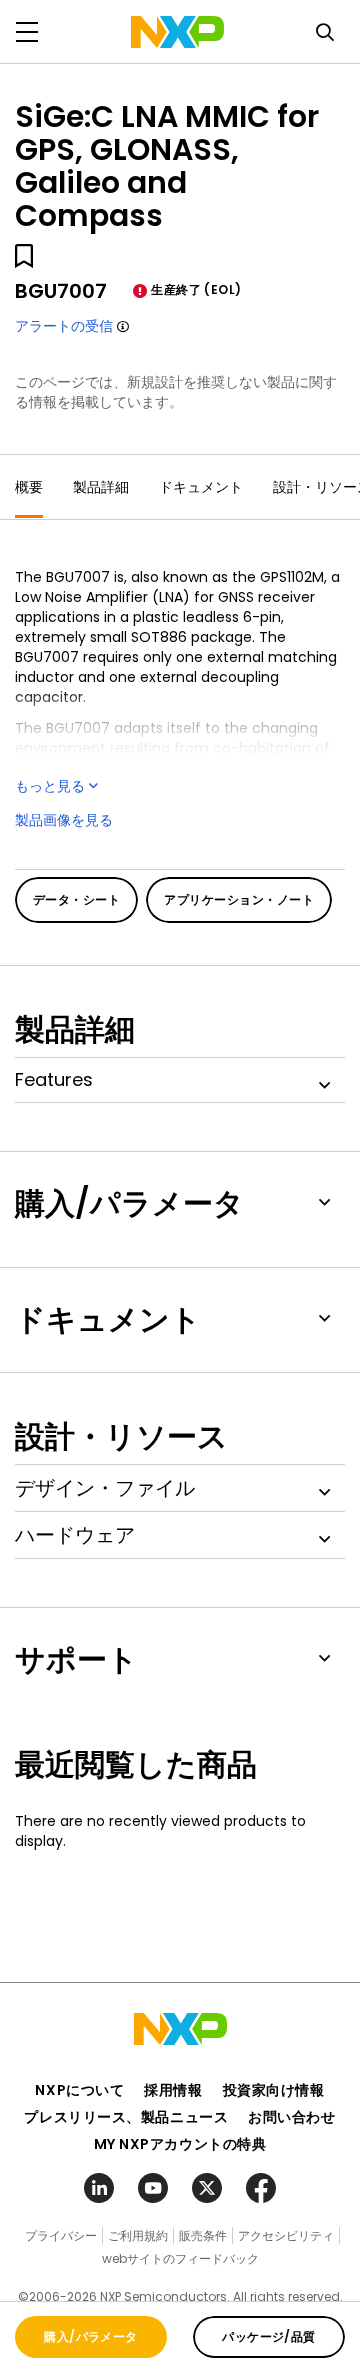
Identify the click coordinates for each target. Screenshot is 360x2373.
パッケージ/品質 (269, 2336)
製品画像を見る (64, 820)
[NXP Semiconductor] (177, 32)
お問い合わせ (291, 2117)
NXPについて (79, 2090)
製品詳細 (101, 487)
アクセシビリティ (286, 2235)
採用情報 (173, 2090)
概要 (29, 487)
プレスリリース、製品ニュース (126, 2117)
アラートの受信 (64, 326)
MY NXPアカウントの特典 (180, 2144)
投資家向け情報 (274, 2090)
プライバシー (61, 2235)
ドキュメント (201, 487)
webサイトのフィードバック (180, 2258)
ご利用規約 (138, 2235)
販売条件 (203, 2235)
